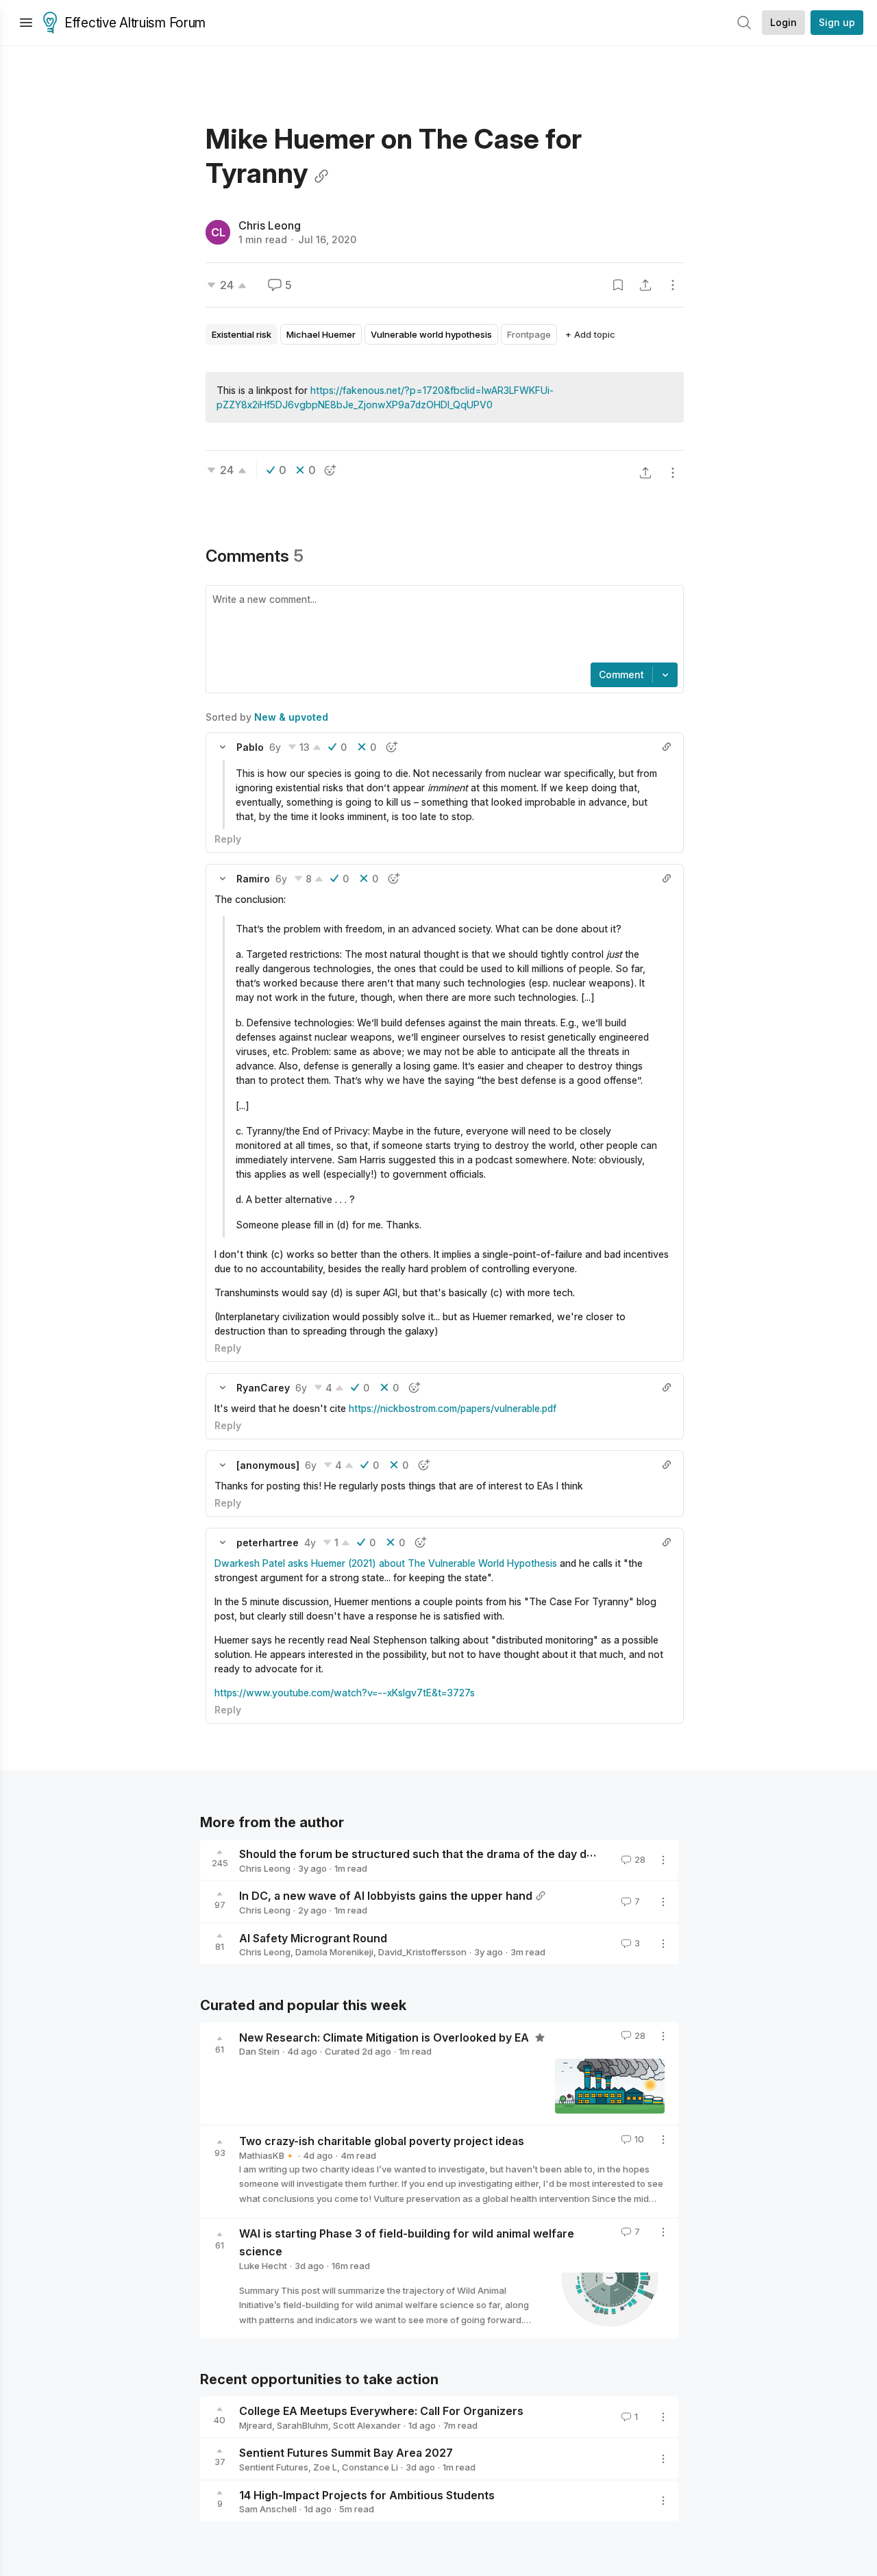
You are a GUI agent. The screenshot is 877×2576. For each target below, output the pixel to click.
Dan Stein (259, 2051)
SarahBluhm (302, 2425)
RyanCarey (263, 1388)
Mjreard (256, 2425)
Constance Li (370, 2467)
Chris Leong (270, 225)
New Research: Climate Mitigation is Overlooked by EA (385, 2037)
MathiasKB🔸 (267, 2155)
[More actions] (673, 285)
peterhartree (268, 1543)
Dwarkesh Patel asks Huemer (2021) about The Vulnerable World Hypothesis (386, 1563)
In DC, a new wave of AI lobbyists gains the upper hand (386, 1896)
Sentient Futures (274, 2467)
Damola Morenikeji (334, 1952)
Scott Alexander (367, 2425)
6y (275, 747)
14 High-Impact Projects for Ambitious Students (367, 2494)
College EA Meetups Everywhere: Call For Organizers (381, 2411)
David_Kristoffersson (422, 1952)
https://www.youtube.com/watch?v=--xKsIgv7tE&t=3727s (345, 1693)
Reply (228, 839)
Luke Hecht (263, 2266)
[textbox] (442, 626)
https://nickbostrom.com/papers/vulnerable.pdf (453, 1408)
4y (310, 1543)
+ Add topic (590, 334)
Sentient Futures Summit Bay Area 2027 (346, 2453)
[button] (223, 747)
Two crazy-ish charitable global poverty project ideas (382, 2141)
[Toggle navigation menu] (26, 23)
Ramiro (253, 879)
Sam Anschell (268, 2509)
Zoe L (325, 2467)
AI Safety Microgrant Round (313, 1937)
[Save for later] (618, 285)
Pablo (250, 747)
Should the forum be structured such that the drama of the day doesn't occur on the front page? (499, 1854)
